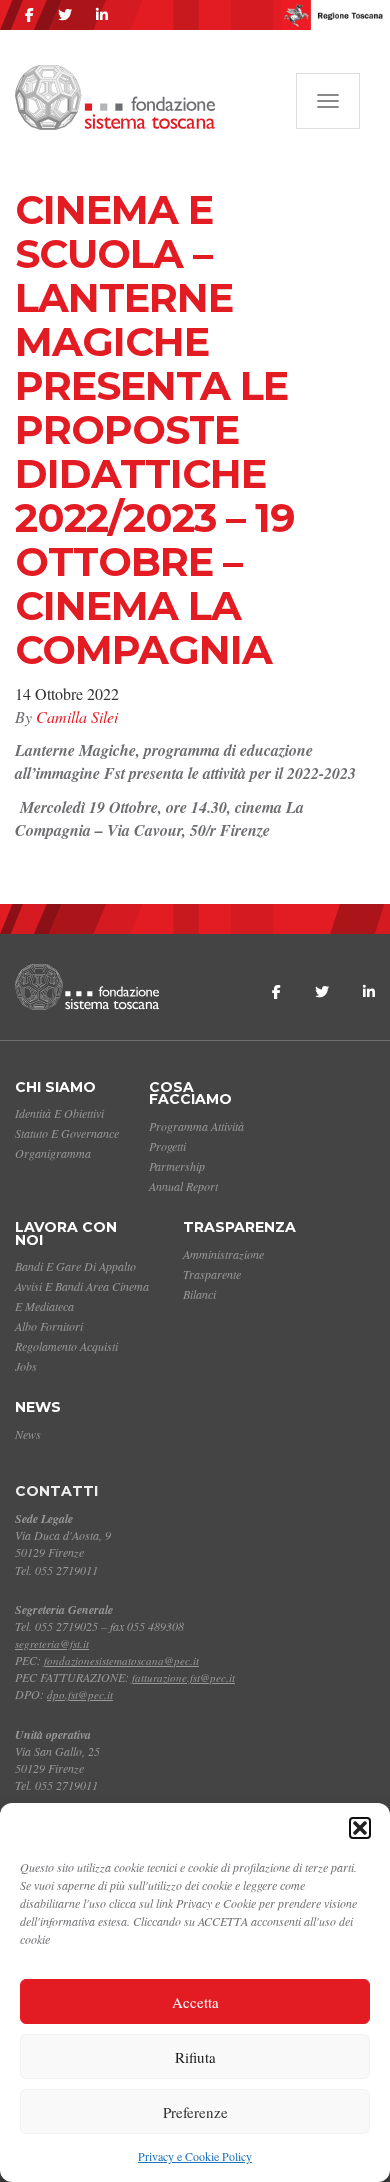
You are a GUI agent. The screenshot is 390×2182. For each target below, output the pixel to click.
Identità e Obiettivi (59, 1113)
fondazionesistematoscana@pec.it (121, 1660)
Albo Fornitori (49, 1326)
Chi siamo (55, 1087)
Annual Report (183, 1186)
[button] (360, 1828)
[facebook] (29, 15)
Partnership (177, 1166)
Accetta (195, 2002)
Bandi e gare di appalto (75, 1266)
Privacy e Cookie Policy (195, 2156)
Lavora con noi (66, 1233)
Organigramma (53, 1153)
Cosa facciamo (190, 1093)
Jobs (26, 1366)
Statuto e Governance (67, 1133)
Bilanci (199, 1294)
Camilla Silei (77, 716)
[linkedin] (102, 15)
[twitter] (65, 15)
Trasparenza (239, 1227)
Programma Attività (196, 1126)
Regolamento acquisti (66, 1346)
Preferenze (195, 2112)
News (38, 1407)
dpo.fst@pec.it (80, 1694)
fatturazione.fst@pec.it (183, 1677)
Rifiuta (195, 2057)
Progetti (167, 1146)
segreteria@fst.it (52, 1643)
